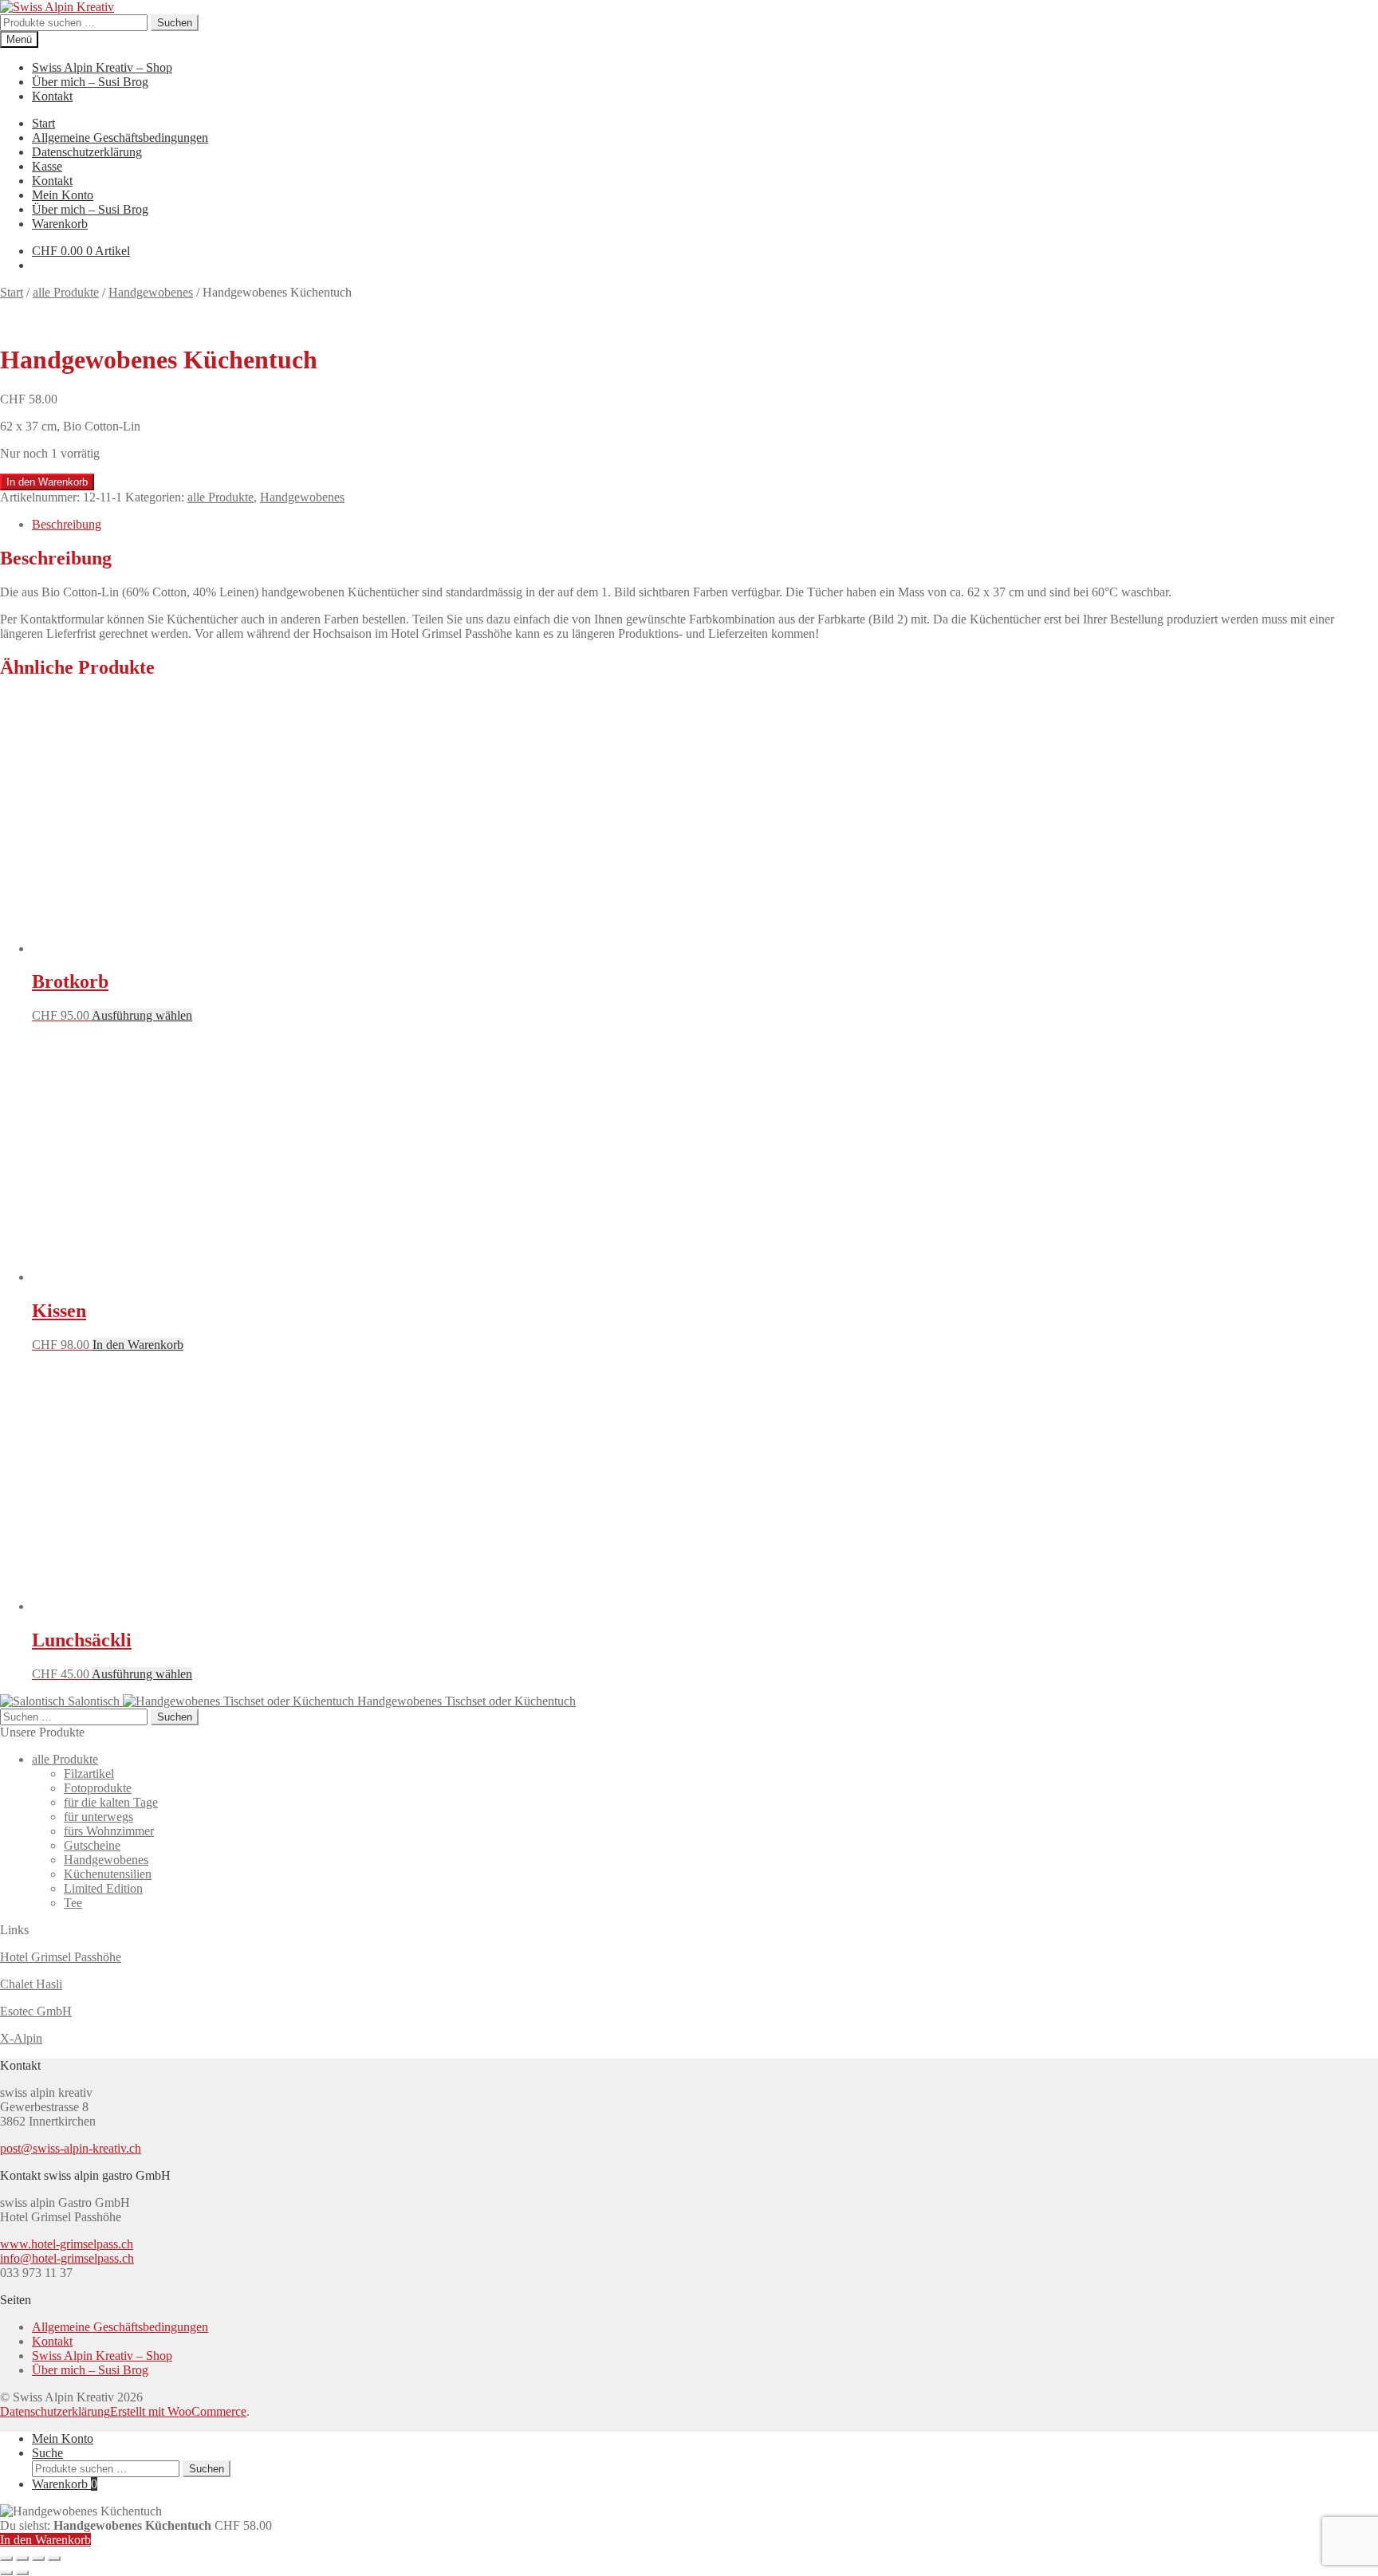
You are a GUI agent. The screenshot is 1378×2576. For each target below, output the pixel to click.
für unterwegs (98, 1817)
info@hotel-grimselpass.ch (67, 2258)
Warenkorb (60, 224)
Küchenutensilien (108, 1874)
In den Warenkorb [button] (138, 1345)
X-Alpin (21, 2038)
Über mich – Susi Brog (90, 82)
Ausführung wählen (142, 1015)
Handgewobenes (151, 292)
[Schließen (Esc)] (54, 2558)
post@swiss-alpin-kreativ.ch (71, 2148)
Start (43, 123)
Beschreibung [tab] (67, 524)
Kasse (47, 166)
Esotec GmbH (36, 2011)
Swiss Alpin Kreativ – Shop (102, 67)
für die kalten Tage (111, 1802)
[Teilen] (38, 2558)
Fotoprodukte (98, 1788)
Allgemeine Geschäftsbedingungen (120, 138)
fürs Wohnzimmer (109, 1831)
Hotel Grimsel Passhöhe (61, 1957)
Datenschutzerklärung (87, 152)
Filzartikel (89, 1774)
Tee (73, 1903)
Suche (47, 2453)
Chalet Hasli (31, 1984)
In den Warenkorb (47, 482)
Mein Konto (63, 195)
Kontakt (52, 96)
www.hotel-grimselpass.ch (67, 2244)
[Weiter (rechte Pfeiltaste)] (22, 2573)
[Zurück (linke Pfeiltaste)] (6, 2573)
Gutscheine (92, 1845)
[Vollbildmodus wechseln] (22, 2558)
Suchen (175, 23)
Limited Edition (103, 1888)
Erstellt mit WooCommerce (178, 2411)
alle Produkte (66, 292)
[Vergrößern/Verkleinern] (6, 2558)
